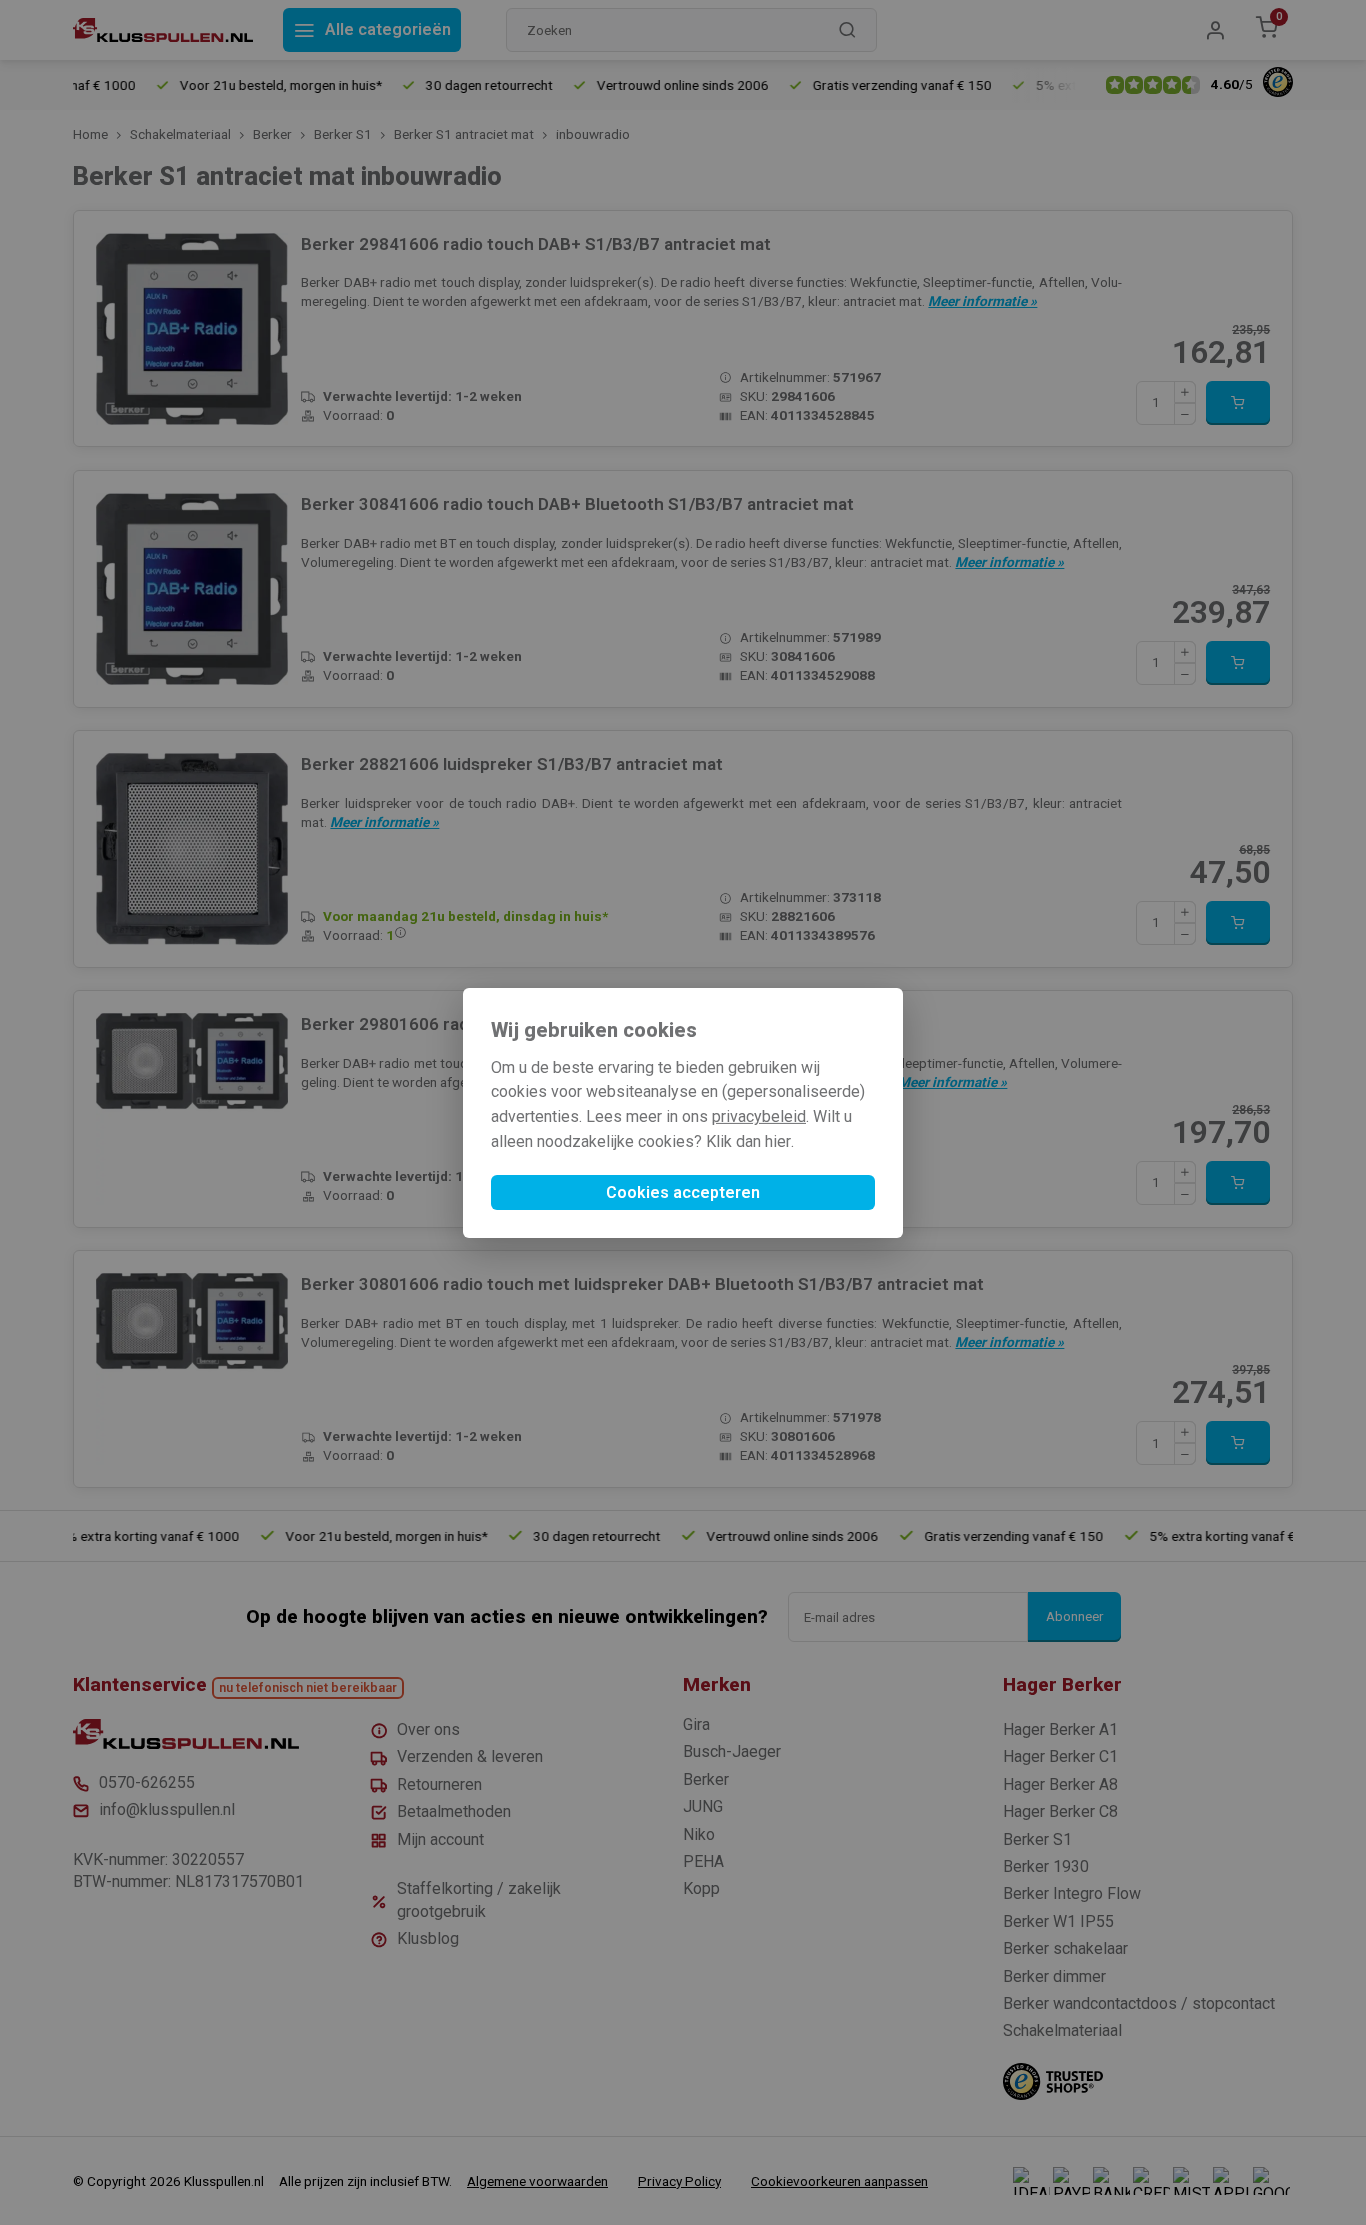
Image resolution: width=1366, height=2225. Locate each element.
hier (778, 1141)
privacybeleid (759, 1116)
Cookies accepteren (683, 1192)
